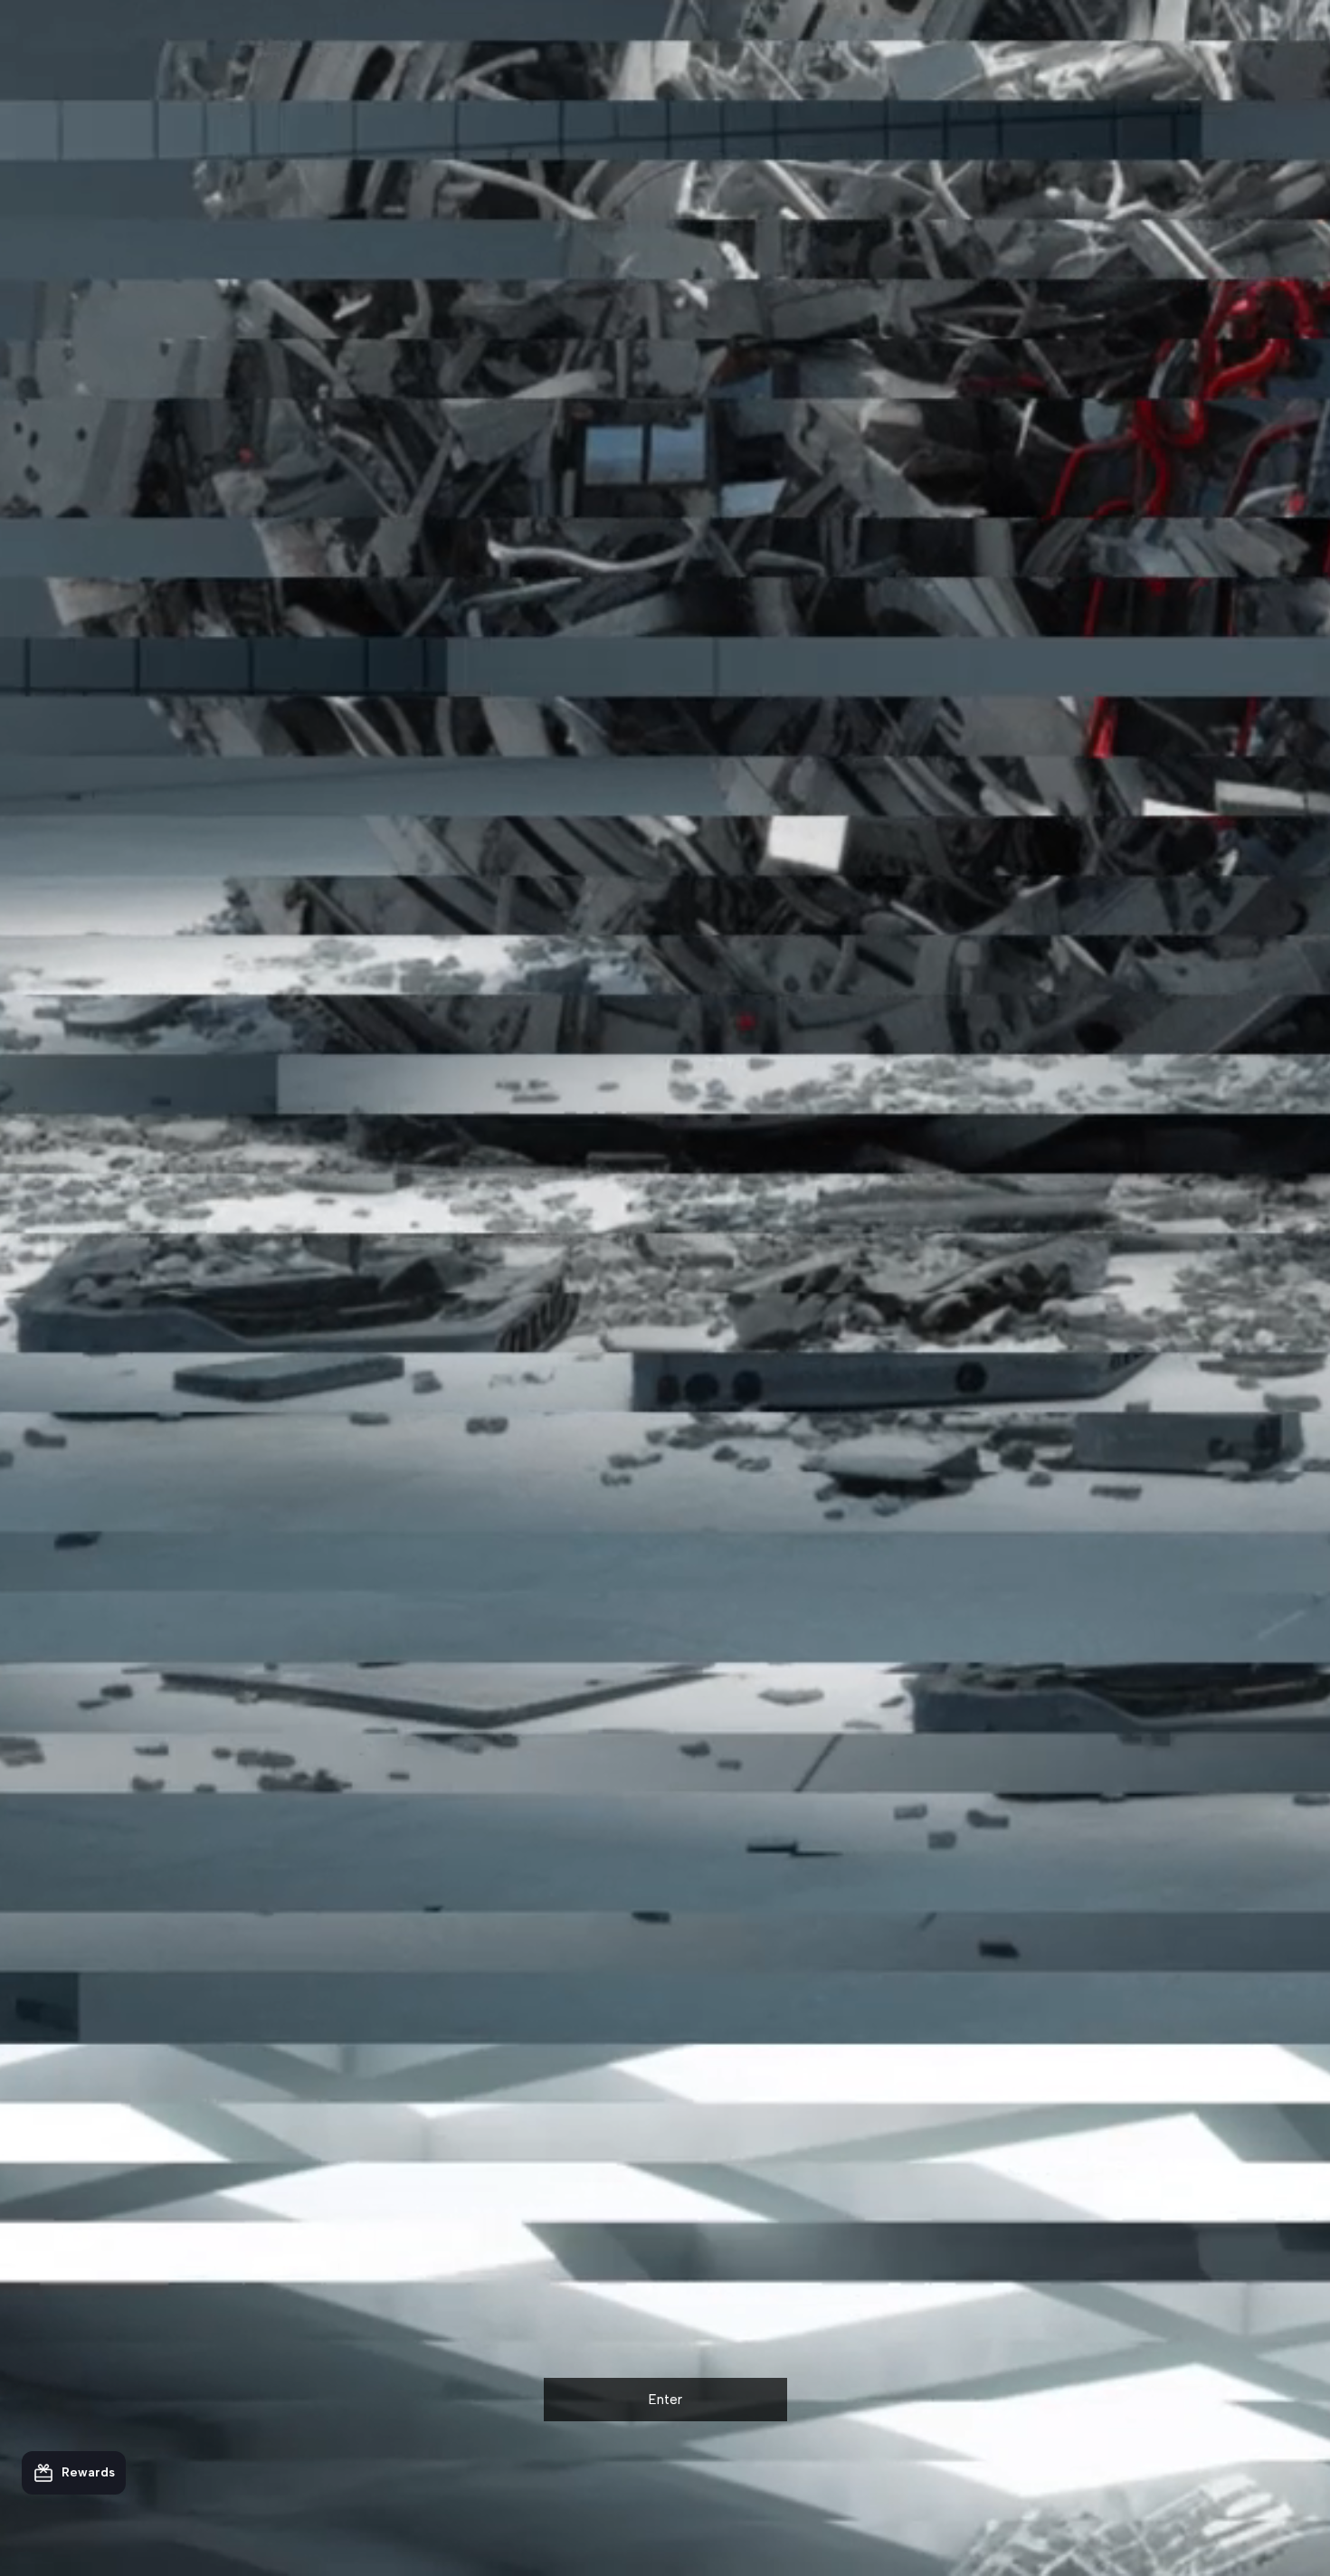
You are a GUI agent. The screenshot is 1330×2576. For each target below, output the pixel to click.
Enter (665, 2400)
